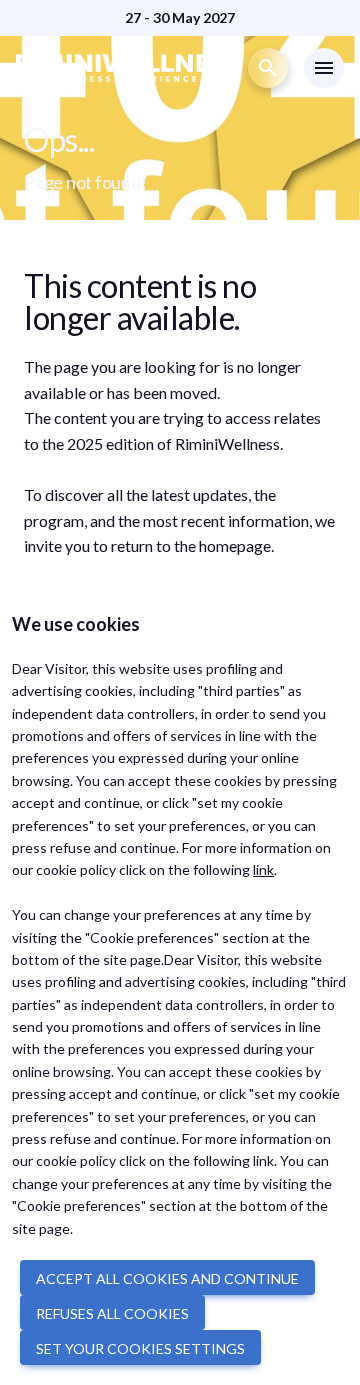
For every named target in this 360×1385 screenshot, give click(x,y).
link (263, 869)
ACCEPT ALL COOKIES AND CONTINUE (167, 1278)
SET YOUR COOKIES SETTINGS (140, 1348)
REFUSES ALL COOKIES (112, 1313)
